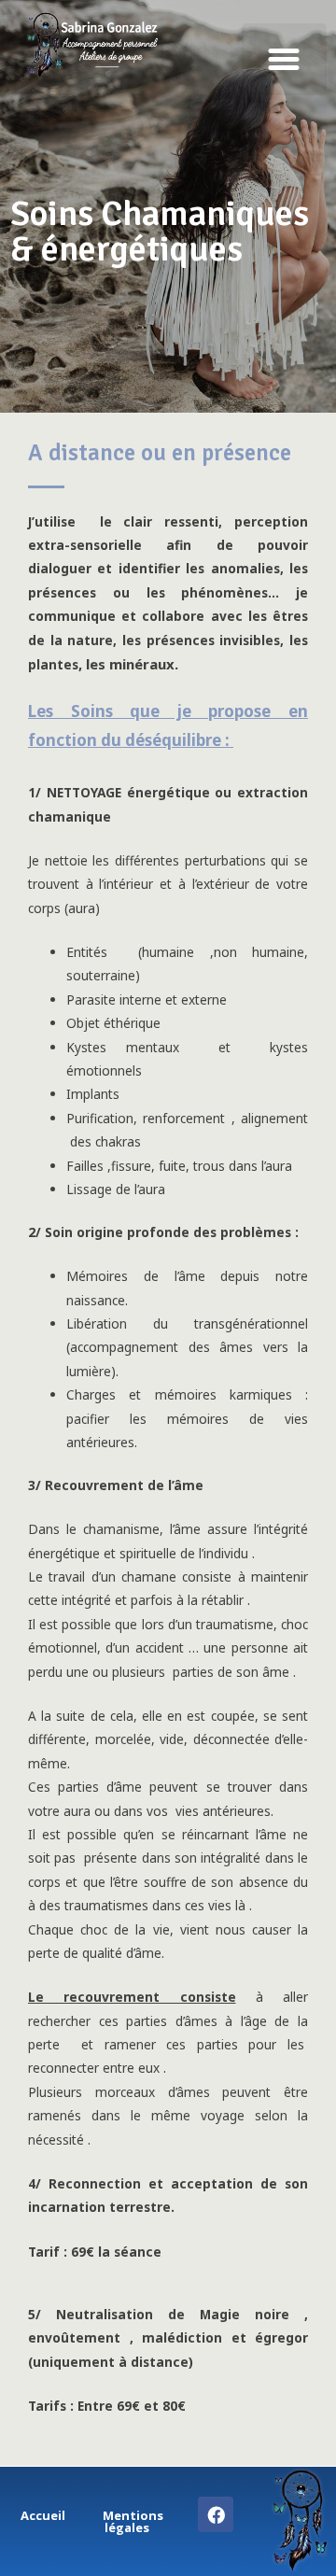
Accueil (43, 2515)
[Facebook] (216, 2514)
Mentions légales (133, 2521)
